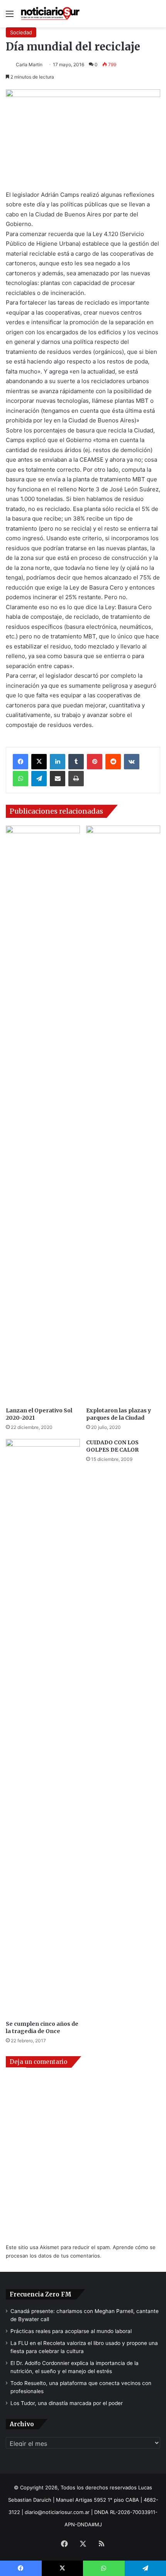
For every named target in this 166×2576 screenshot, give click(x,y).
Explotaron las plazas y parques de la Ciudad (119, 1414)
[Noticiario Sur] (50, 14)
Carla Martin (29, 64)
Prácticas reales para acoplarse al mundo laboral (71, 2331)
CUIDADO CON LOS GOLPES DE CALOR (112, 1446)
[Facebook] (20, 762)
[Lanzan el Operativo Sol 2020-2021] (43, 1114)
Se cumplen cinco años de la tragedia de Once (42, 2027)
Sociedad (21, 32)
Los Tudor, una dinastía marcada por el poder (67, 2403)
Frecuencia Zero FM (41, 2294)
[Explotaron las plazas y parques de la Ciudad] (123, 1114)
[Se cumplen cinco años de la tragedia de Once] (43, 1728)
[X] (39, 762)
